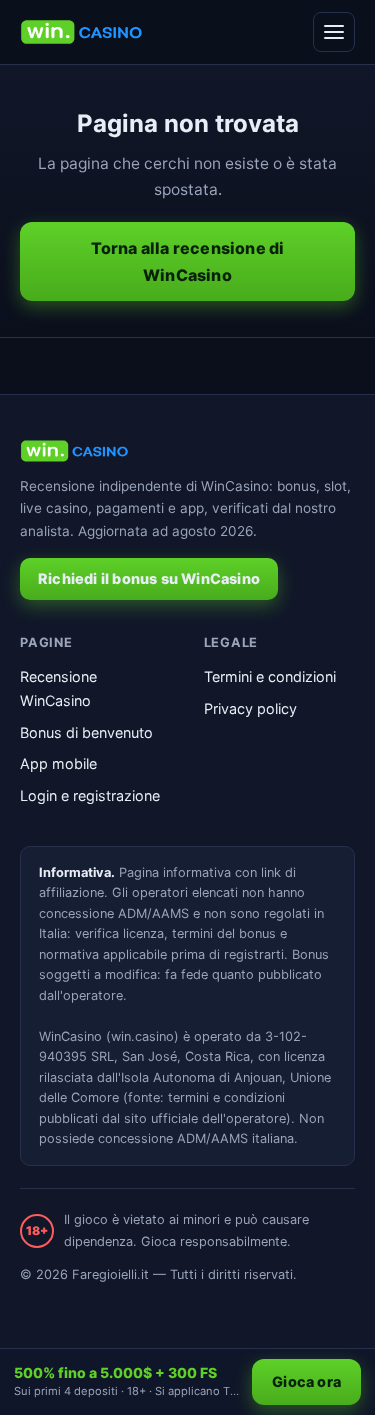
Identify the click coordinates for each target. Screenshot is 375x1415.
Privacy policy (250, 708)
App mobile (58, 763)
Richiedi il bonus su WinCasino (149, 578)
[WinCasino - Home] (81, 32)
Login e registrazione (90, 795)
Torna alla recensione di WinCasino (188, 261)
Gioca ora (306, 1381)
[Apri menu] (334, 32)
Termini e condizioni (270, 676)
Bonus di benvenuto (86, 732)
